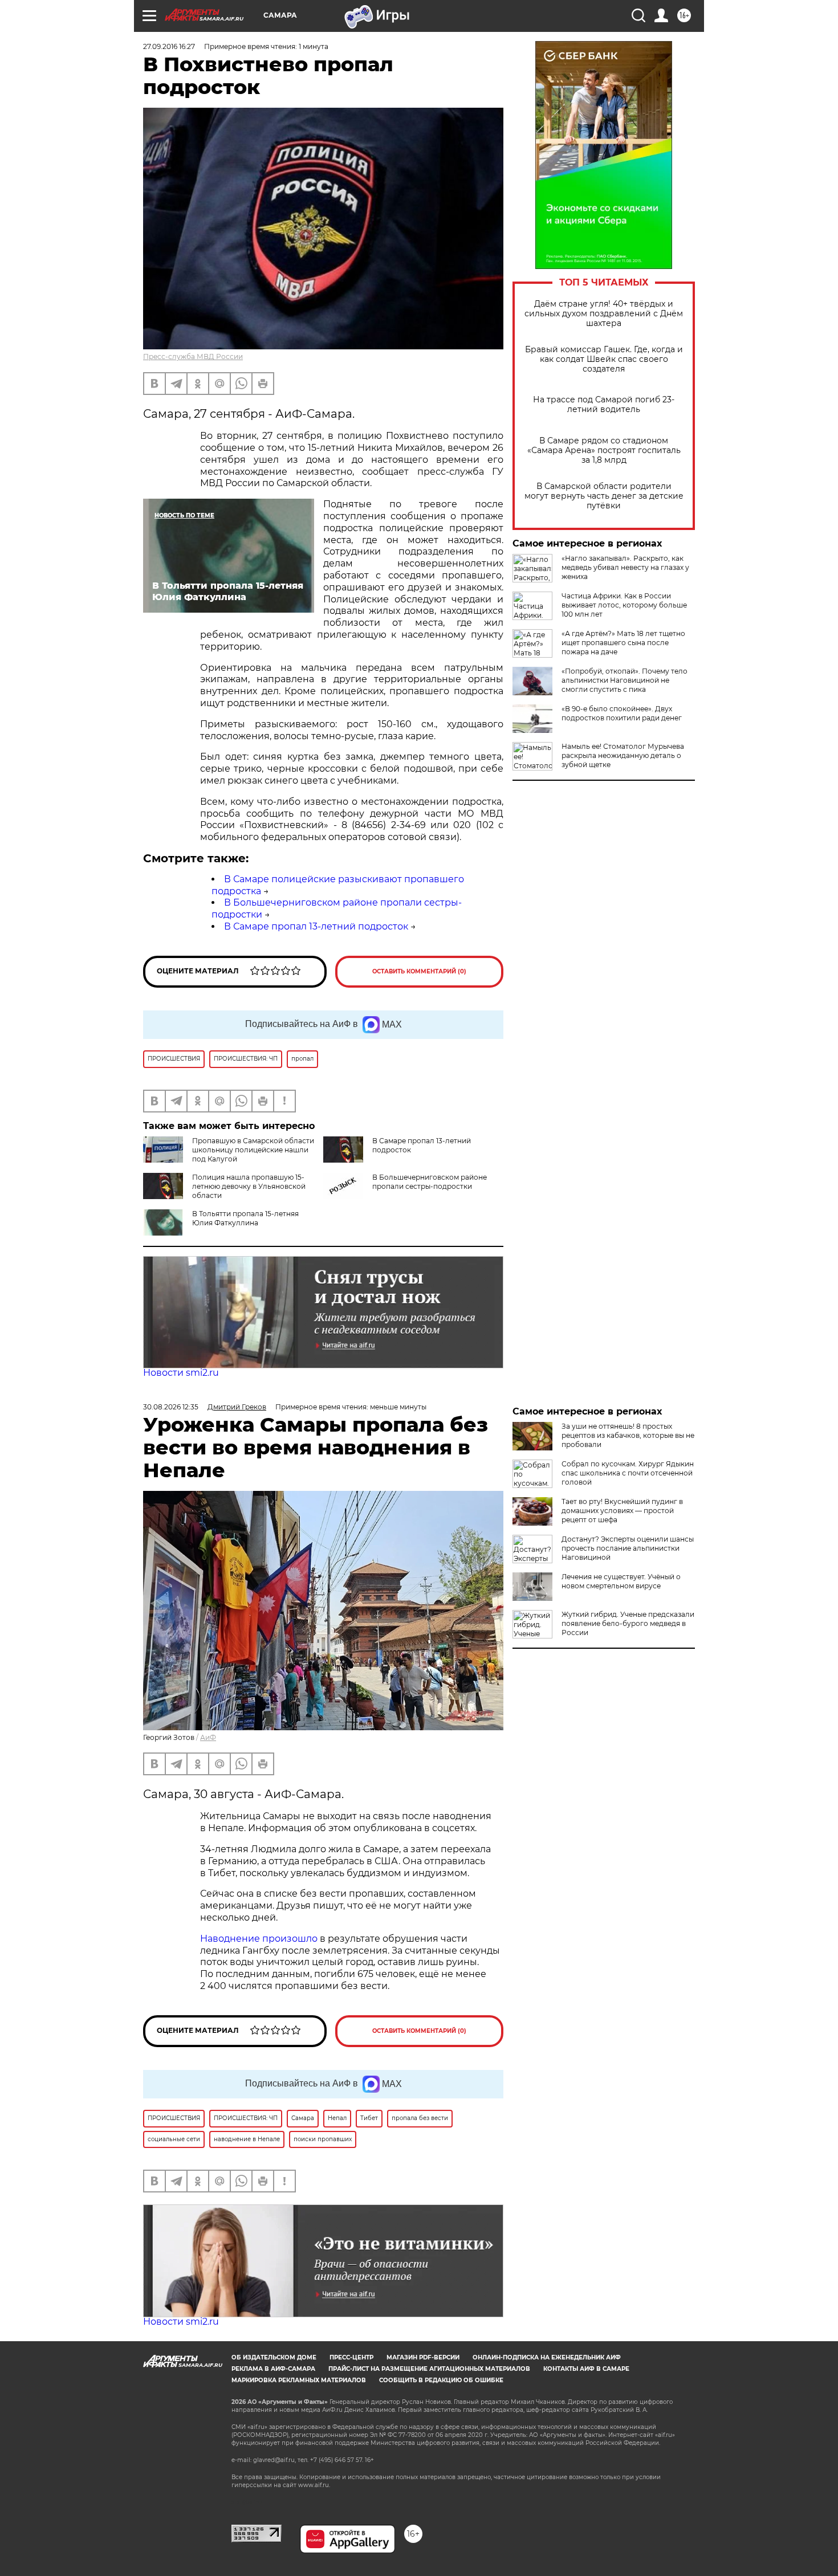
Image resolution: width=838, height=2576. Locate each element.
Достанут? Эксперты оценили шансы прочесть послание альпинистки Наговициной (628, 1548)
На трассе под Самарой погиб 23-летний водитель (604, 405)
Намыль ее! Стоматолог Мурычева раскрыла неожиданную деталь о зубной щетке (623, 755)
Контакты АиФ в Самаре (586, 2369)
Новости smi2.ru (181, 1373)
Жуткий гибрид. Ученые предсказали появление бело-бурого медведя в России (628, 1623)
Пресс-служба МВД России (193, 356)
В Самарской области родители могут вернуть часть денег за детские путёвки (604, 496)
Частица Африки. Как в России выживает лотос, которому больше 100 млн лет (624, 605)
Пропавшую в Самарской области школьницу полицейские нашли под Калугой (253, 1150)
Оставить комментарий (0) (419, 971)
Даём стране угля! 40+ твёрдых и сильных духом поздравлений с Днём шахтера (604, 314)
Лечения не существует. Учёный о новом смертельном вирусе (621, 1581)
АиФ (208, 1737)
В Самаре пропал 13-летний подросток (316, 926)
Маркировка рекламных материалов (299, 2380)
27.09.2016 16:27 (169, 46)
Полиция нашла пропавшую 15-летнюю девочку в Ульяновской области (249, 1186)
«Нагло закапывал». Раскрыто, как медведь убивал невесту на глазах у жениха (625, 567)
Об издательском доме (274, 2357)
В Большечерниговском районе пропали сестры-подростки (430, 1182)
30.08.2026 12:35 (171, 1407)
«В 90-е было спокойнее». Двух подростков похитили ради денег (622, 713)
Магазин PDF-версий (423, 2357)
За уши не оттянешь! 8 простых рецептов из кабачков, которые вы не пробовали (628, 1435)
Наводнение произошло (259, 1939)
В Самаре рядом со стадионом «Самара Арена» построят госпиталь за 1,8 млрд (604, 451)
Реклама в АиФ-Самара (273, 2369)
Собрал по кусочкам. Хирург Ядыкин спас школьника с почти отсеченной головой (628, 1473)
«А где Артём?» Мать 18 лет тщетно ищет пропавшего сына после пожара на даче (623, 643)
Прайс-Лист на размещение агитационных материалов (429, 2369)
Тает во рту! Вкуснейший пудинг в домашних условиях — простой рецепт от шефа (622, 1511)
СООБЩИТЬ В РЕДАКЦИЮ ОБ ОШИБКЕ (441, 2380)
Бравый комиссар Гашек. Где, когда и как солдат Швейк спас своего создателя (604, 359)
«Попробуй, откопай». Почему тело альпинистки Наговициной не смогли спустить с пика (625, 680)
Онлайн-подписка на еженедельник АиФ (547, 2357)
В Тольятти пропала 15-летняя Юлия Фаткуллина (245, 1218)
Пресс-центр (351, 2357)
